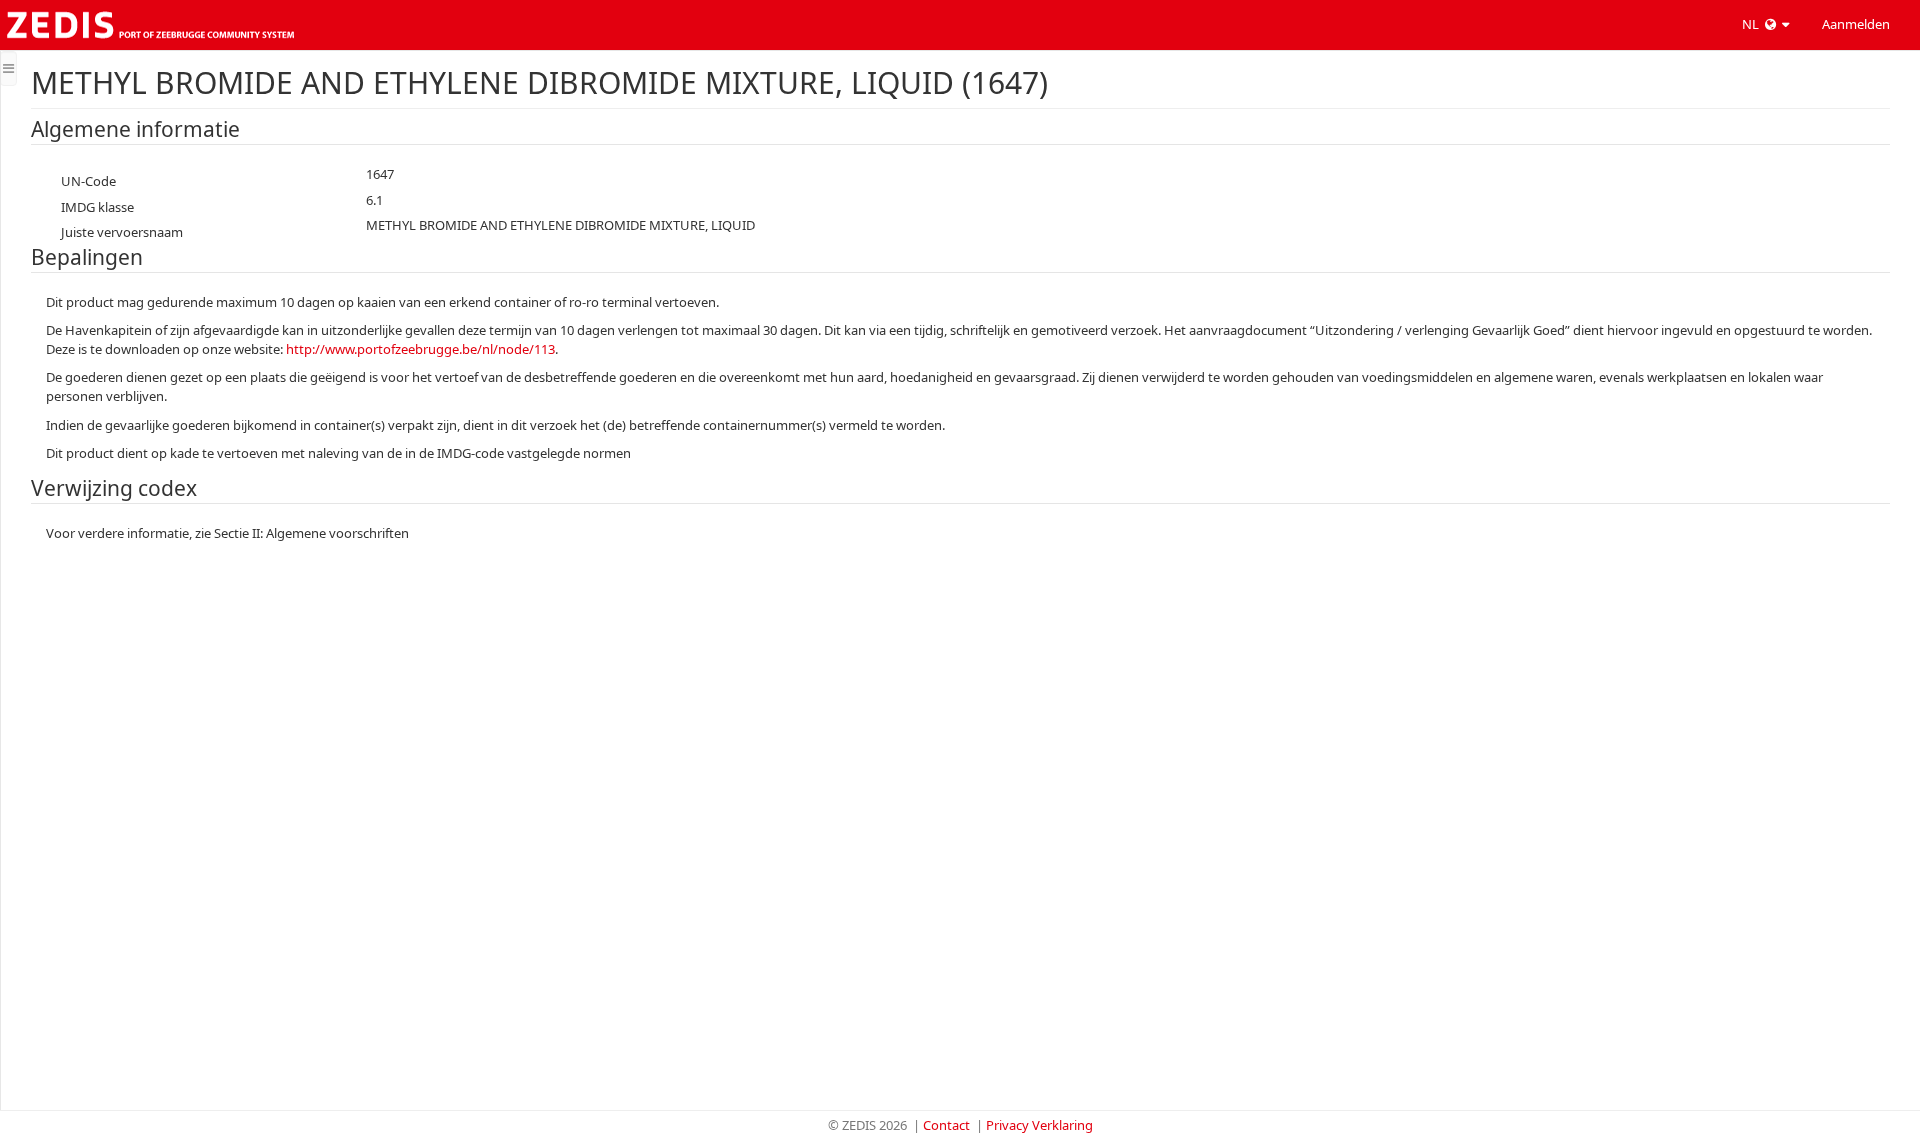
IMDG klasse (97, 207)
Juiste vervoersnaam (122, 232)
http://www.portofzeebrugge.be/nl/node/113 (420, 349)
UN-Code (88, 181)
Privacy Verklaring (1039, 1125)
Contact (946, 1125)
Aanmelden (1856, 24)
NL (1752, 24)
